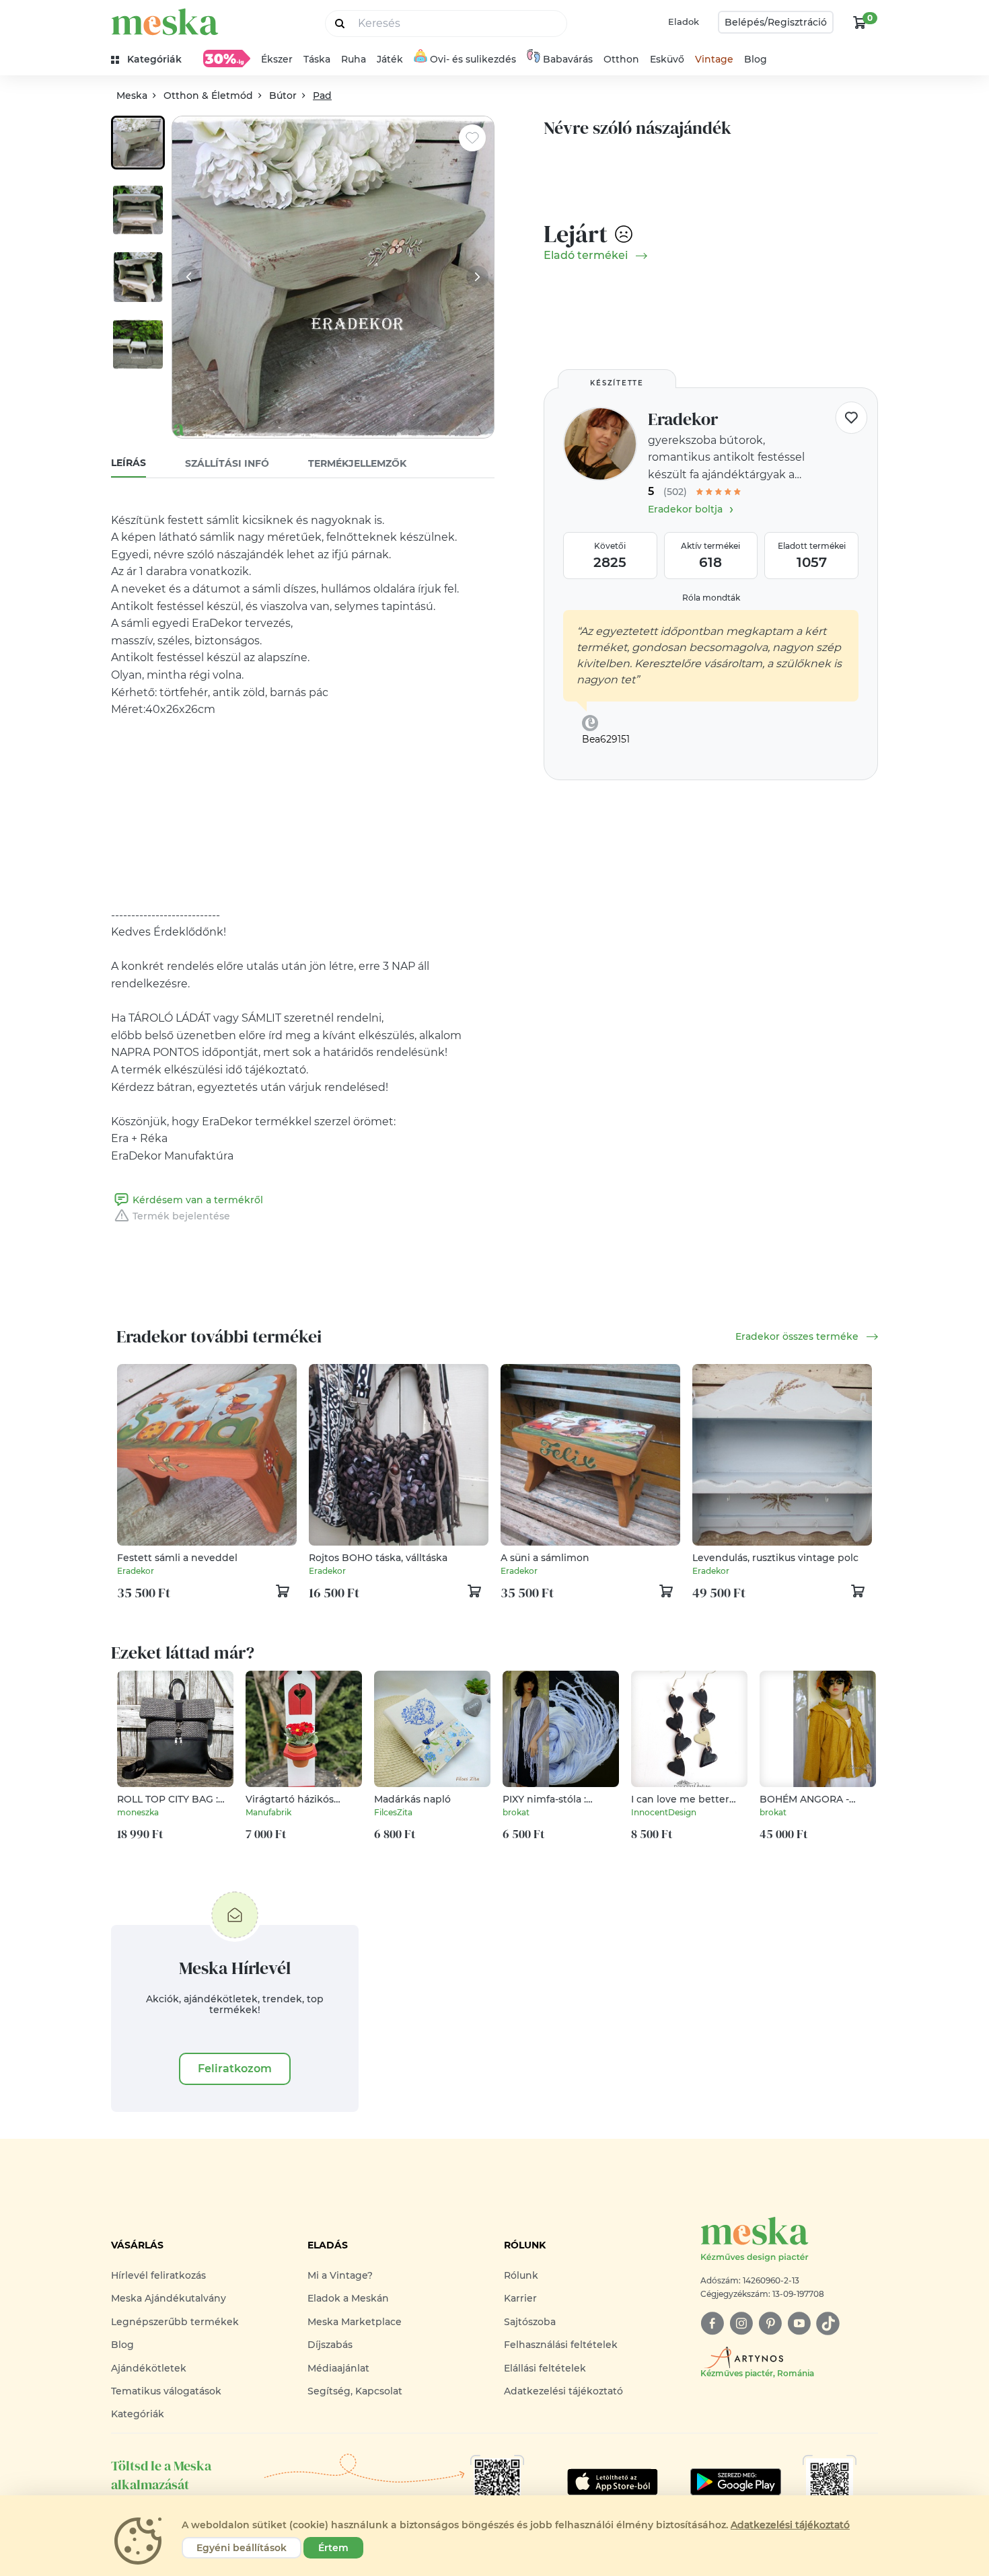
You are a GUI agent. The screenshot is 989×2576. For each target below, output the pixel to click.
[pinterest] (770, 2323)
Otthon (621, 59)
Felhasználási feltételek (561, 2345)
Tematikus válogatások (166, 2391)
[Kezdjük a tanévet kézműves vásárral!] (227, 59)
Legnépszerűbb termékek (175, 2322)
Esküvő (667, 59)
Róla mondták (711, 598)
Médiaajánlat (338, 2368)
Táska (317, 59)
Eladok (684, 22)
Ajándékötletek (149, 2368)
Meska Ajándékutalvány (169, 2298)
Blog (756, 59)
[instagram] (741, 2323)
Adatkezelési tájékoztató (563, 2391)
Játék (390, 59)
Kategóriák (138, 2414)
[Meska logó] (165, 22)
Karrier (520, 2298)
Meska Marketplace (355, 2322)
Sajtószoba (530, 2322)
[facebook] (712, 2323)
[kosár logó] (860, 22)
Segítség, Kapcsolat (355, 2391)
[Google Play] (613, 2482)
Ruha (354, 59)
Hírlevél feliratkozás (158, 2275)
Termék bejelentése (181, 1216)
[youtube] (799, 2323)
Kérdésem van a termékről (198, 1200)
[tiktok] (828, 2323)
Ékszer (277, 59)
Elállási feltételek (545, 2368)
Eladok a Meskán (348, 2298)
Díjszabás (330, 2345)
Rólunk (521, 2275)
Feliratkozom (235, 2069)
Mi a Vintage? (340, 2275)
